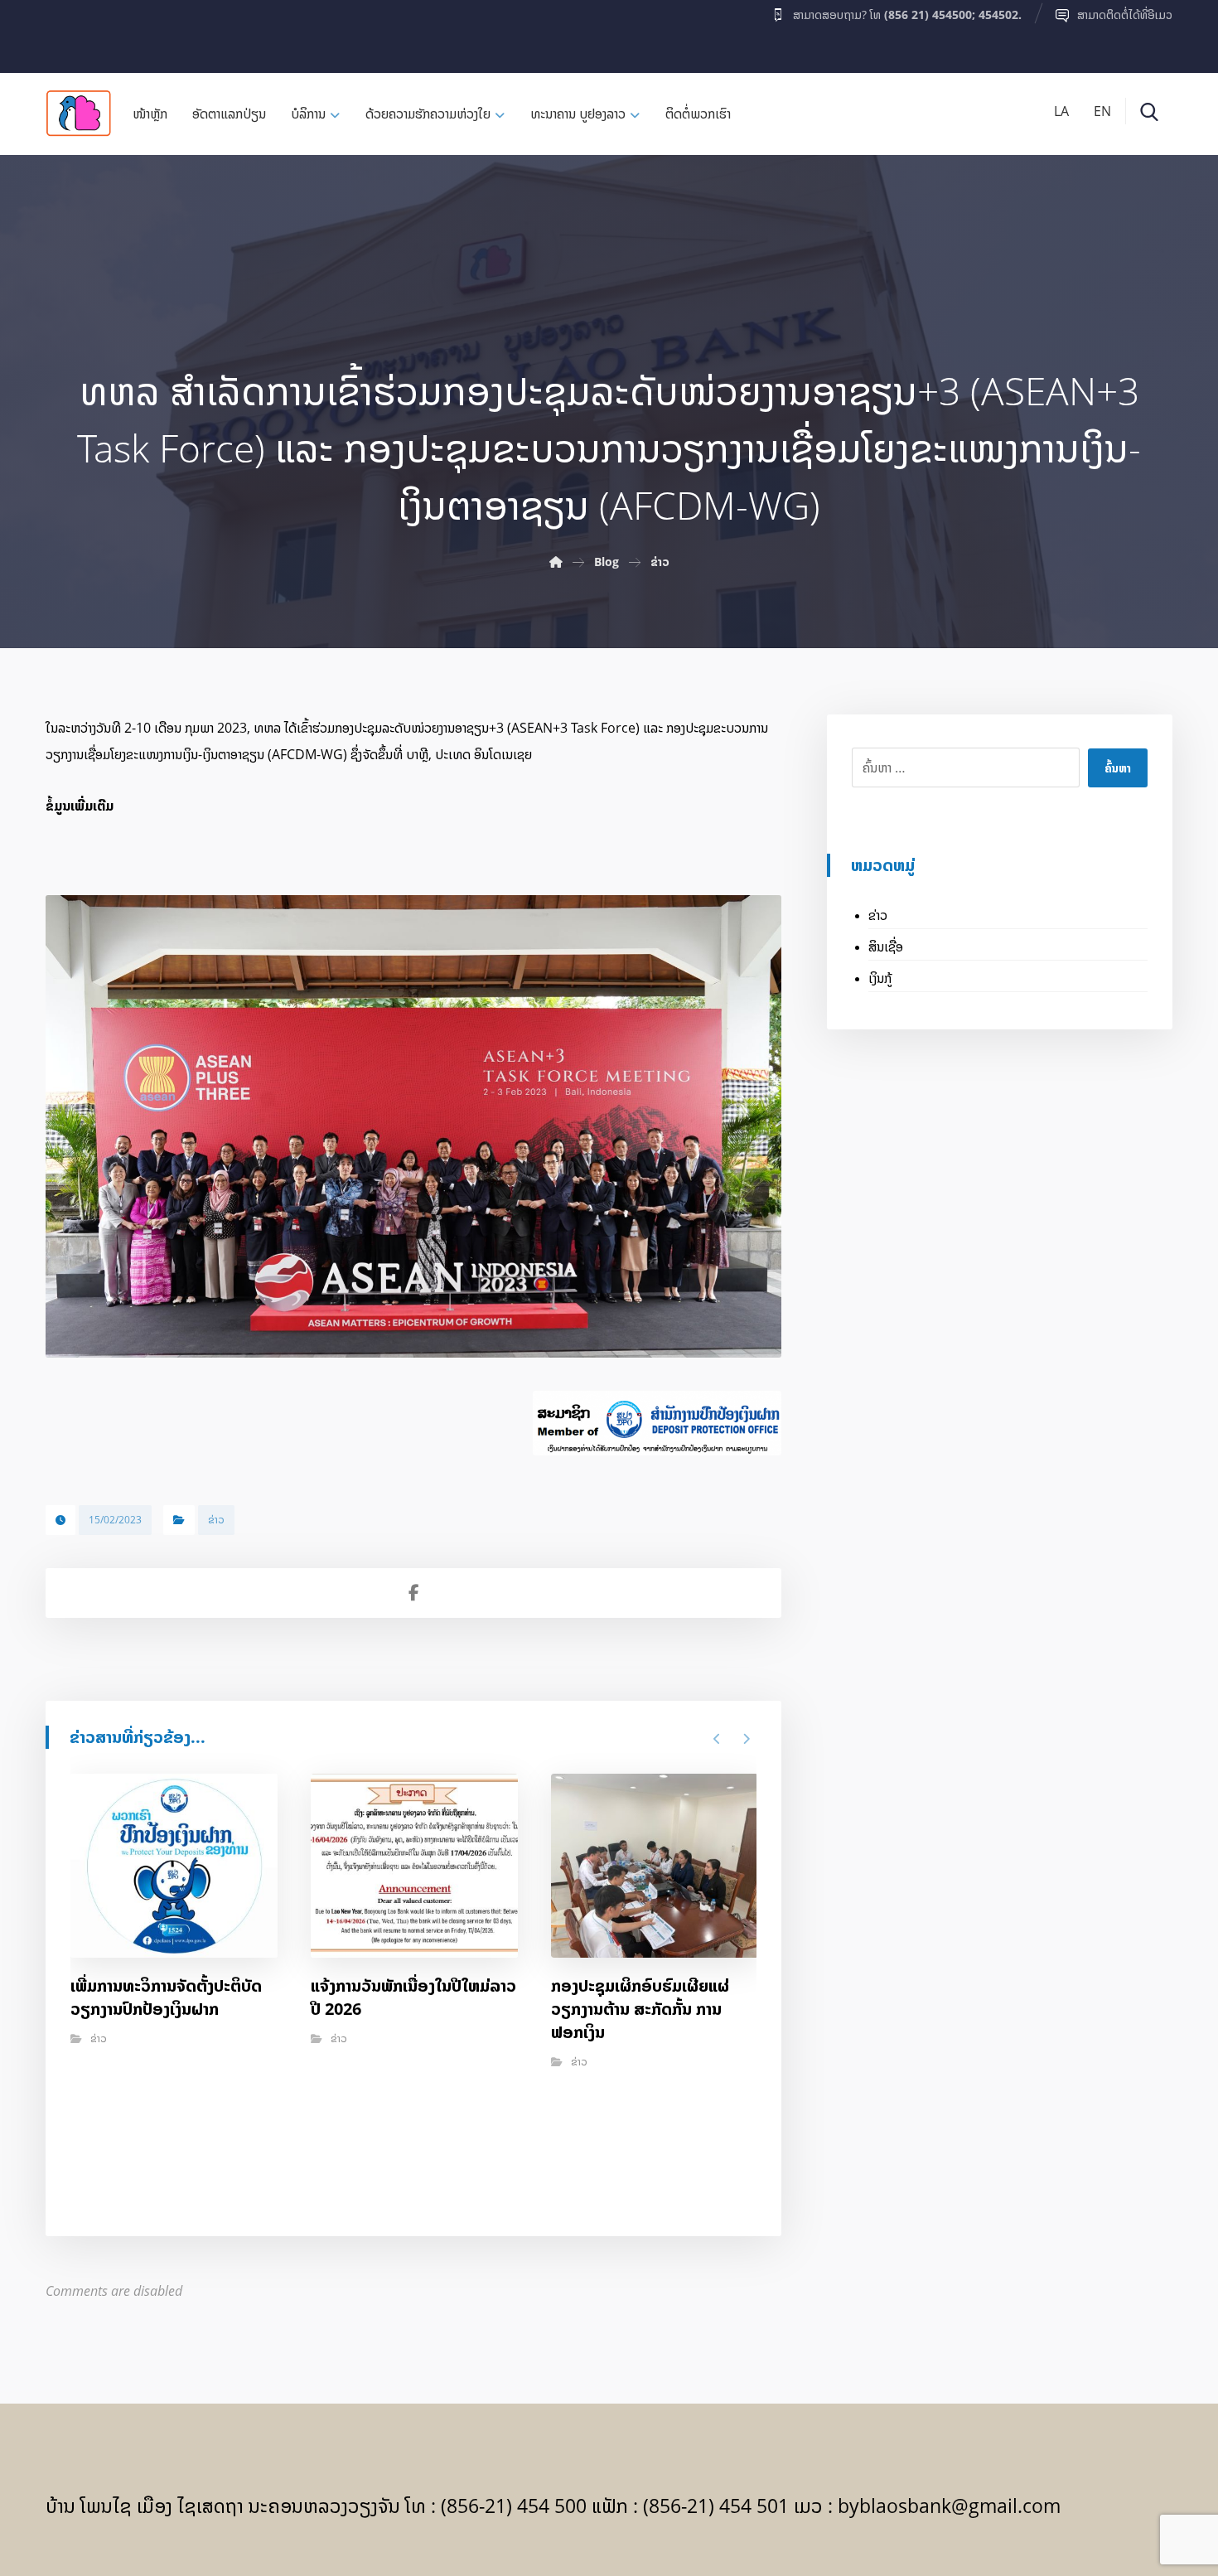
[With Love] (79, 113)
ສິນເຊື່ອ (886, 947)
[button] (78, 32)
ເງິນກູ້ (880, 978)
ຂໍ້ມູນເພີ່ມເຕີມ (80, 806)
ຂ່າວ (216, 1520)
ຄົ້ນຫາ (1118, 768)
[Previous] (717, 1739)
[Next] (746, 1739)
